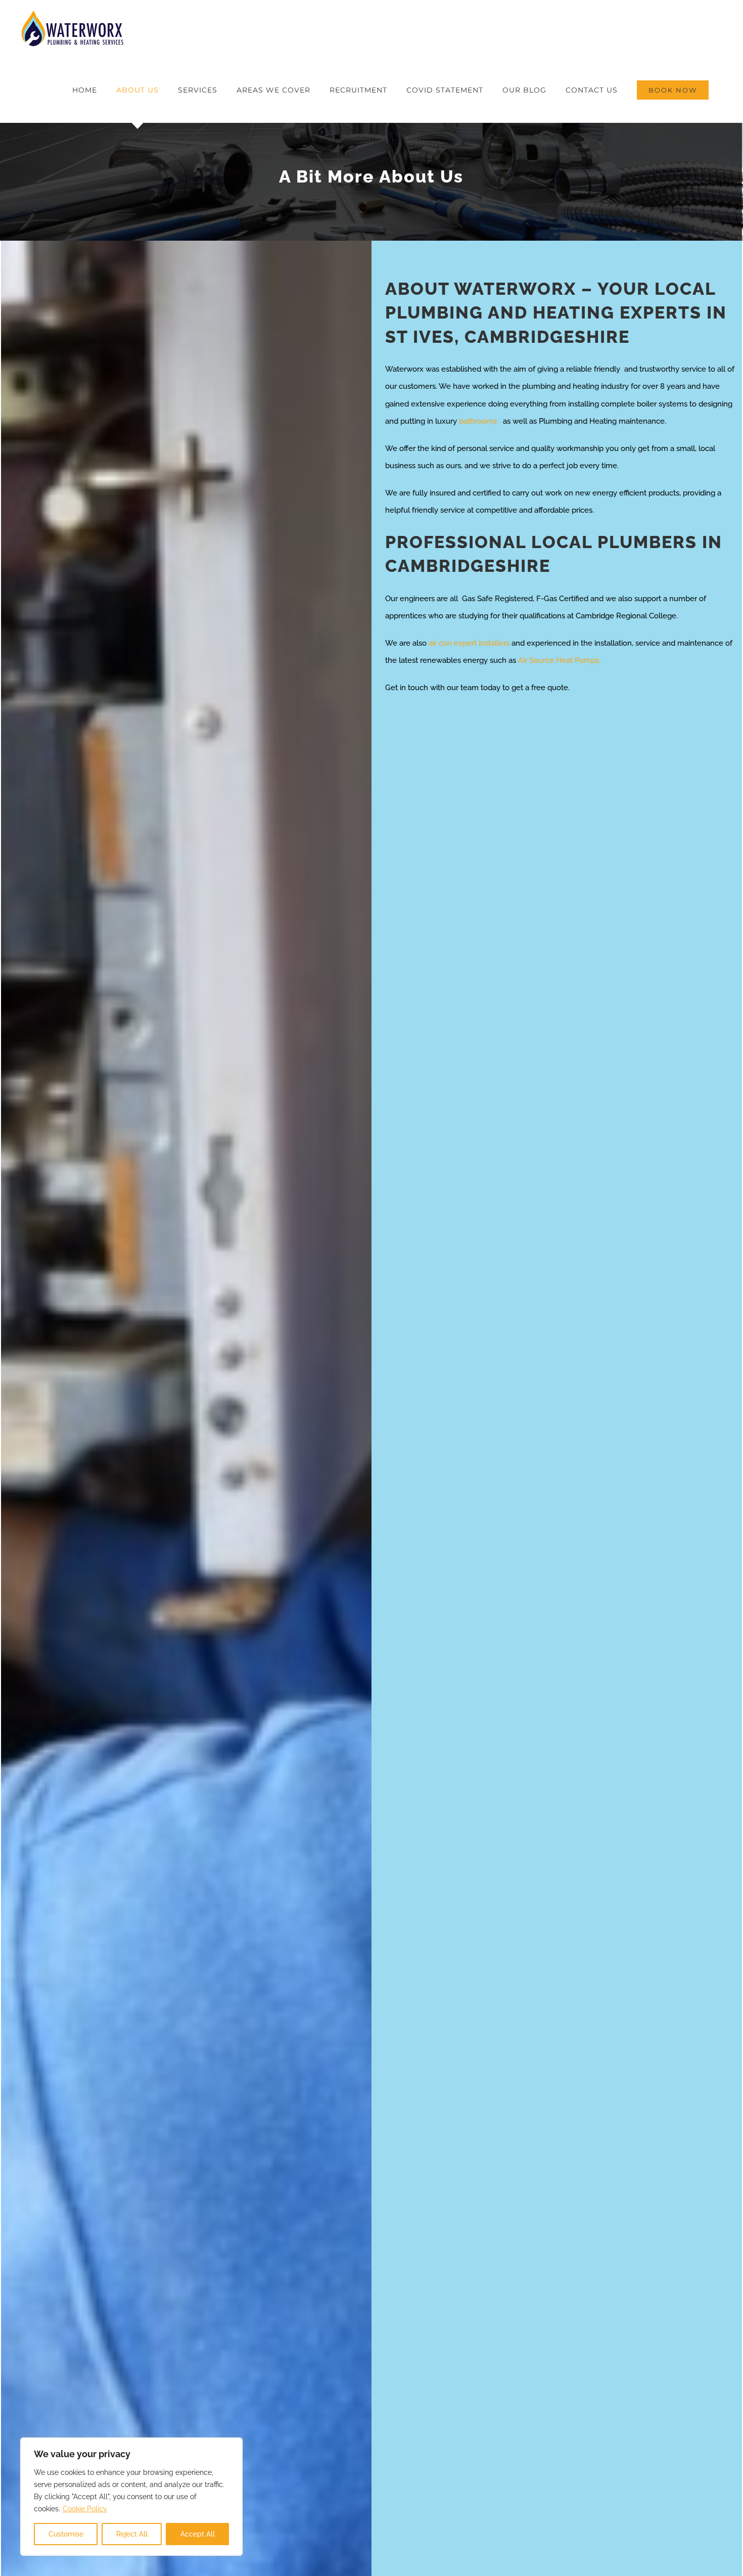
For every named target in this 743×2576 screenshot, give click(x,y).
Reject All (132, 2534)
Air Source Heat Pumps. (559, 660)
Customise (66, 2534)
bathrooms (480, 421)
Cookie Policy (85, 2509)
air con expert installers (469, 643)
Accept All (198, 2534)
